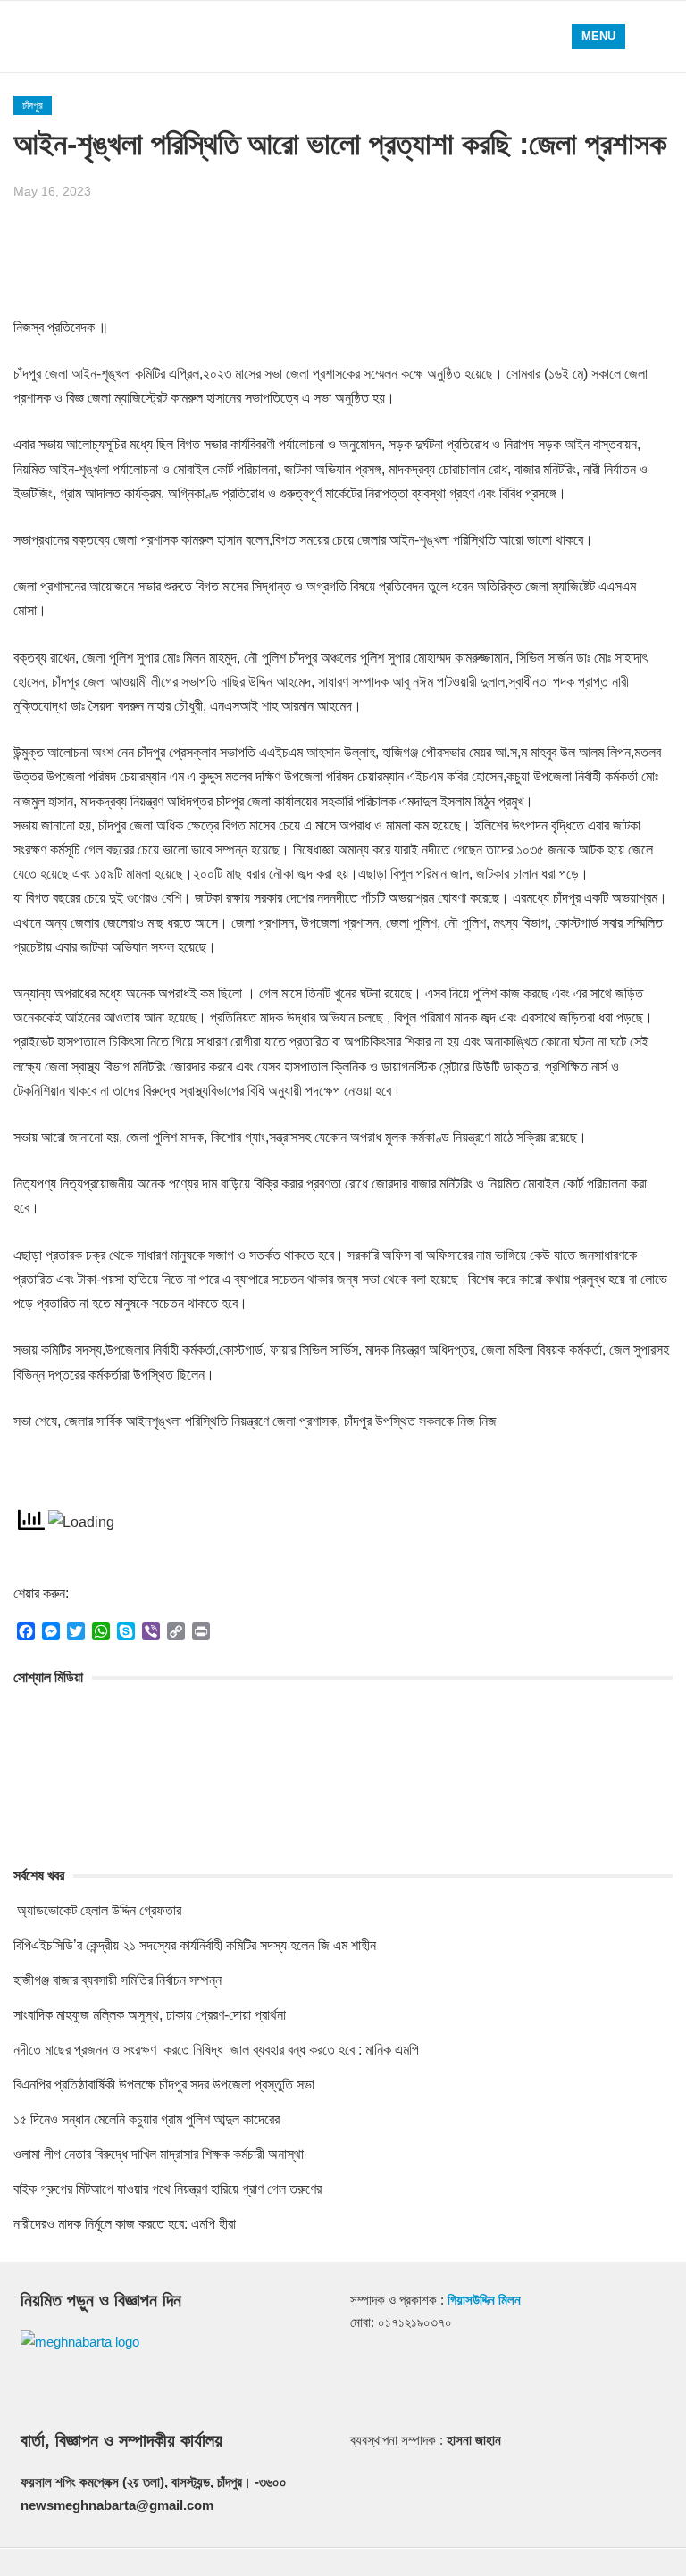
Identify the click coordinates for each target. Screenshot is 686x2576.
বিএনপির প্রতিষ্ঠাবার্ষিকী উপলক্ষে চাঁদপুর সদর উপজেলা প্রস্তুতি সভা (164, 2084)
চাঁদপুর (33, 105)
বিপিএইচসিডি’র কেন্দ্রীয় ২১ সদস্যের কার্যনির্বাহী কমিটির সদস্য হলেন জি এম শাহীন (195, 1945)
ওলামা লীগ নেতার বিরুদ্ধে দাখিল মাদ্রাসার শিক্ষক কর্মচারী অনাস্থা (159, 2154)
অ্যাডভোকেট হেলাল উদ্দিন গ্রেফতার (97, 1910)
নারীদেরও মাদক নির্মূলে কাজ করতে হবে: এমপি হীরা (125, 2224)
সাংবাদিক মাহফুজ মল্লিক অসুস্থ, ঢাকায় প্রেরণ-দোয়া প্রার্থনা (150, 2015)
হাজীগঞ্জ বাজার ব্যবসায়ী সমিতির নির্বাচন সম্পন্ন (117, 1980)
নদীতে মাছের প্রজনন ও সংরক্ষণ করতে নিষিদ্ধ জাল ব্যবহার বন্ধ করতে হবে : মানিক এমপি (216, 2050)
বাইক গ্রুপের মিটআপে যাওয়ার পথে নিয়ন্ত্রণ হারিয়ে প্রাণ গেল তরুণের (167, 2189)
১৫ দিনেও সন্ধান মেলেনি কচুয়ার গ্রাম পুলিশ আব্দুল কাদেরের (146, 2119)
